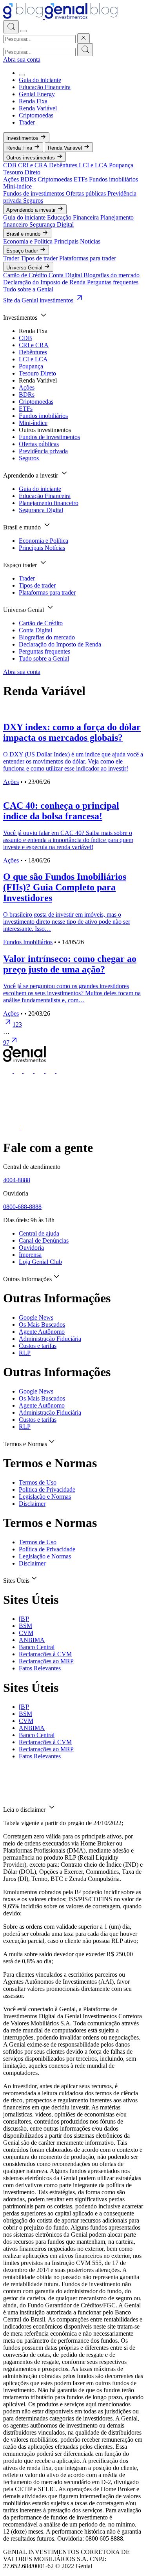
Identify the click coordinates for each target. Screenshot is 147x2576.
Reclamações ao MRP (46, 1661)
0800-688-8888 (22, 1207)
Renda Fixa (33, 101)
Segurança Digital (52, 224)
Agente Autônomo (42, 1332)
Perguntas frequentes (113, 282)
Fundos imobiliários (113, 179)
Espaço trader (23, 251)
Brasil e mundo (24, 234)
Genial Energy (37, 94)
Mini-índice (17, 186)
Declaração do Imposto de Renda (45, 282)
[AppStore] (12, 1128)
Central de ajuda (39, 1233)
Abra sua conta (22, 60)
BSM (25, 1626)
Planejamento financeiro (49, 503)
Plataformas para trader (88, 258)
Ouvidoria (31, 1248)
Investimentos (23, 138)
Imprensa (30, 1255)
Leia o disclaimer (25, 1810)
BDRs (29, 179)
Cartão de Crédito (26, 275)
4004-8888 (17, 1180)
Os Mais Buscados (42, 1325)
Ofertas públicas (87, 193)
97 (6, 1043)
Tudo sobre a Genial (28, 289)
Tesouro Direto (22, 172)
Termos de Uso (38, 1482)
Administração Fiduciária (50, 1339)
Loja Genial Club (40, 1262)
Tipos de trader (40, 258)
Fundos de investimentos (34, 193)
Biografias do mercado (112, 275)
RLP (25, 1353)
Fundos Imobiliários (28, 942)
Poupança (121, 165)
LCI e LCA (94, 165)
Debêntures (64, 165)
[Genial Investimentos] (60, 17)
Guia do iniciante (40, 80)
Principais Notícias (77, 241)
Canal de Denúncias (44, 1240)
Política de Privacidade (47, 1489)
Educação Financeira (45, 87)
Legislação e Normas (45, 1497)
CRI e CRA (34, 165)
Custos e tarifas (38, 1346)
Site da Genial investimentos (39, 300)
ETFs (81, 179)
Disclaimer (32, 1504)
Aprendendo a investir (32, 210)
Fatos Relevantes (40, 1668)
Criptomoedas (36, 115)
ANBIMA (32, 1640)
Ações (12, 179)
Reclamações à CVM (45, 1654)
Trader (27, 122)
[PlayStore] (29, 1128)
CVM (26, 1633)
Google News (36, 1317)
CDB (11, 165)
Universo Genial (25, 268)
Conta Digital (66, 275)
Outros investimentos (31, 158)
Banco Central (37, 1647)
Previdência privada (43, 451)
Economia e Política (29, 241)
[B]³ (24, 1619)
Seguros (33, 200)
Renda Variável (38, 108)
